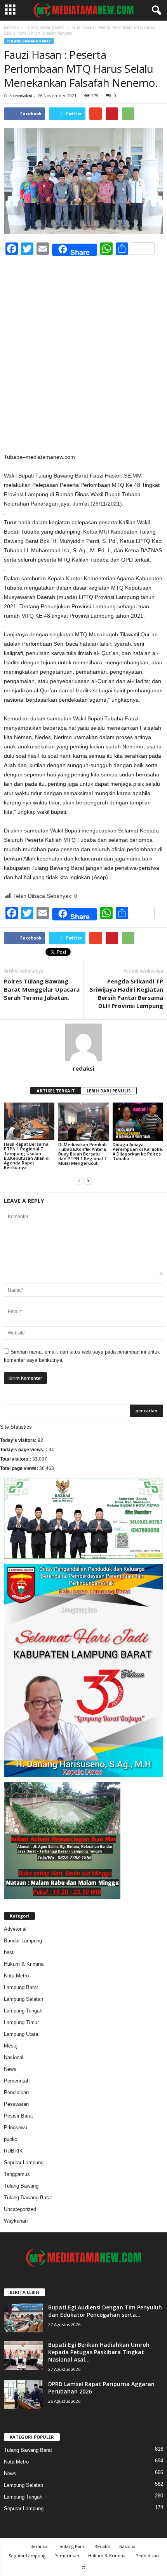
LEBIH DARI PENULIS (109, 1091)
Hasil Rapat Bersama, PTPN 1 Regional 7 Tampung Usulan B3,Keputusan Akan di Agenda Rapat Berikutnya (27, 1156)
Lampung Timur (21, 2022)
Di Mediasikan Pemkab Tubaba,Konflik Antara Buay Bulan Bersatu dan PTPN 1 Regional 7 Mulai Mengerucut (83, 1154)
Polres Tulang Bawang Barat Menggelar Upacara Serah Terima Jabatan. (42, 989)
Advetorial (15, 1929)
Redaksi (102, 2546)
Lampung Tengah (23, 2011)
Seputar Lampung (24, 2162)
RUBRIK (13, 2151)
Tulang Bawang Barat (45, 27)
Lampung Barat (21, 1987)
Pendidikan (16, 2092)
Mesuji (11, 2046)
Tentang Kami (71, 2546)
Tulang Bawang (21, 2186)
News (10, 2069)
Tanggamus (17, 2174)
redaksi (24, 96)
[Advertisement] (83, 365)
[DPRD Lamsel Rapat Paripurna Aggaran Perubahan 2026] (23, 2395)
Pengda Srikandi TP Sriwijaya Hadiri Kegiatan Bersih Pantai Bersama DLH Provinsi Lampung (126, 993)
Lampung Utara (21, 2034)
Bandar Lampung (23, 1941)
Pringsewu (16, 2127)
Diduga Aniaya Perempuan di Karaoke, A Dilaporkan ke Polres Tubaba (138, 1151)
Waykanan (16, 2221)
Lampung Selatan (23, 1999)
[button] (155, 11)
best (9, 1952)
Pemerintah (17, 2081)
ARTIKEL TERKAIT (56, 1091)
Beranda (11, 27)
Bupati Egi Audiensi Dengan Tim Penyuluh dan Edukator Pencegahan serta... (105, 2311)
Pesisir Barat (18, 2116)
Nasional (14, 2057)
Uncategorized (20, 2209)
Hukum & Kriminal (24, 1964)
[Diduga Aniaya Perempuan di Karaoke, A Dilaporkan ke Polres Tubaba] (138, 1121)
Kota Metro (16, 1976)
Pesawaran (16, 2104)
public (10, 2139)
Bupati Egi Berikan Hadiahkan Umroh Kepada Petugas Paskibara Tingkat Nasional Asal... (99, 2352)
